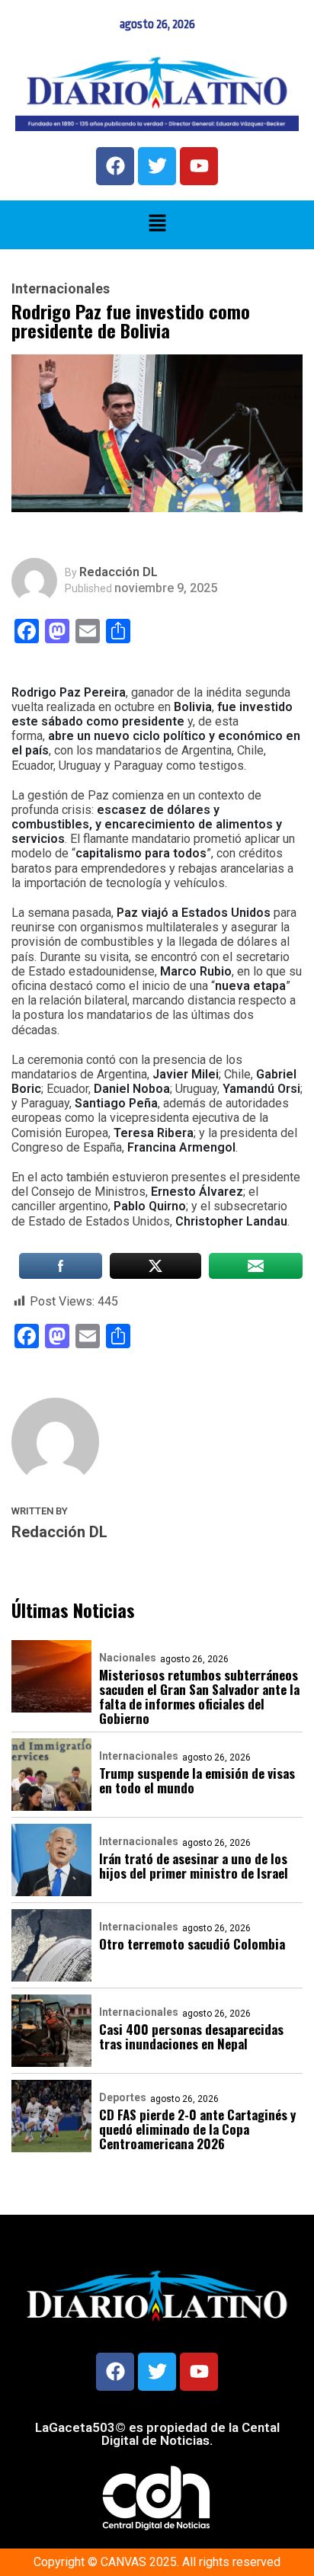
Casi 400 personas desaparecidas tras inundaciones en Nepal (191, 2036)
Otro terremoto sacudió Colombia (192, 1944)
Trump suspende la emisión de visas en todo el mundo (197, 1780)
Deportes (123, 2097)
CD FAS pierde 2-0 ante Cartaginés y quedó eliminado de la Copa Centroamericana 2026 (197, 2129)
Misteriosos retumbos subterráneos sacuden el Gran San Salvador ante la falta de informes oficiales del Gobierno (199, 1697)
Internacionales (61, 289)
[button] (157, 225)
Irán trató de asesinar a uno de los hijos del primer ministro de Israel (194, 1866)
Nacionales (128, 1658)
